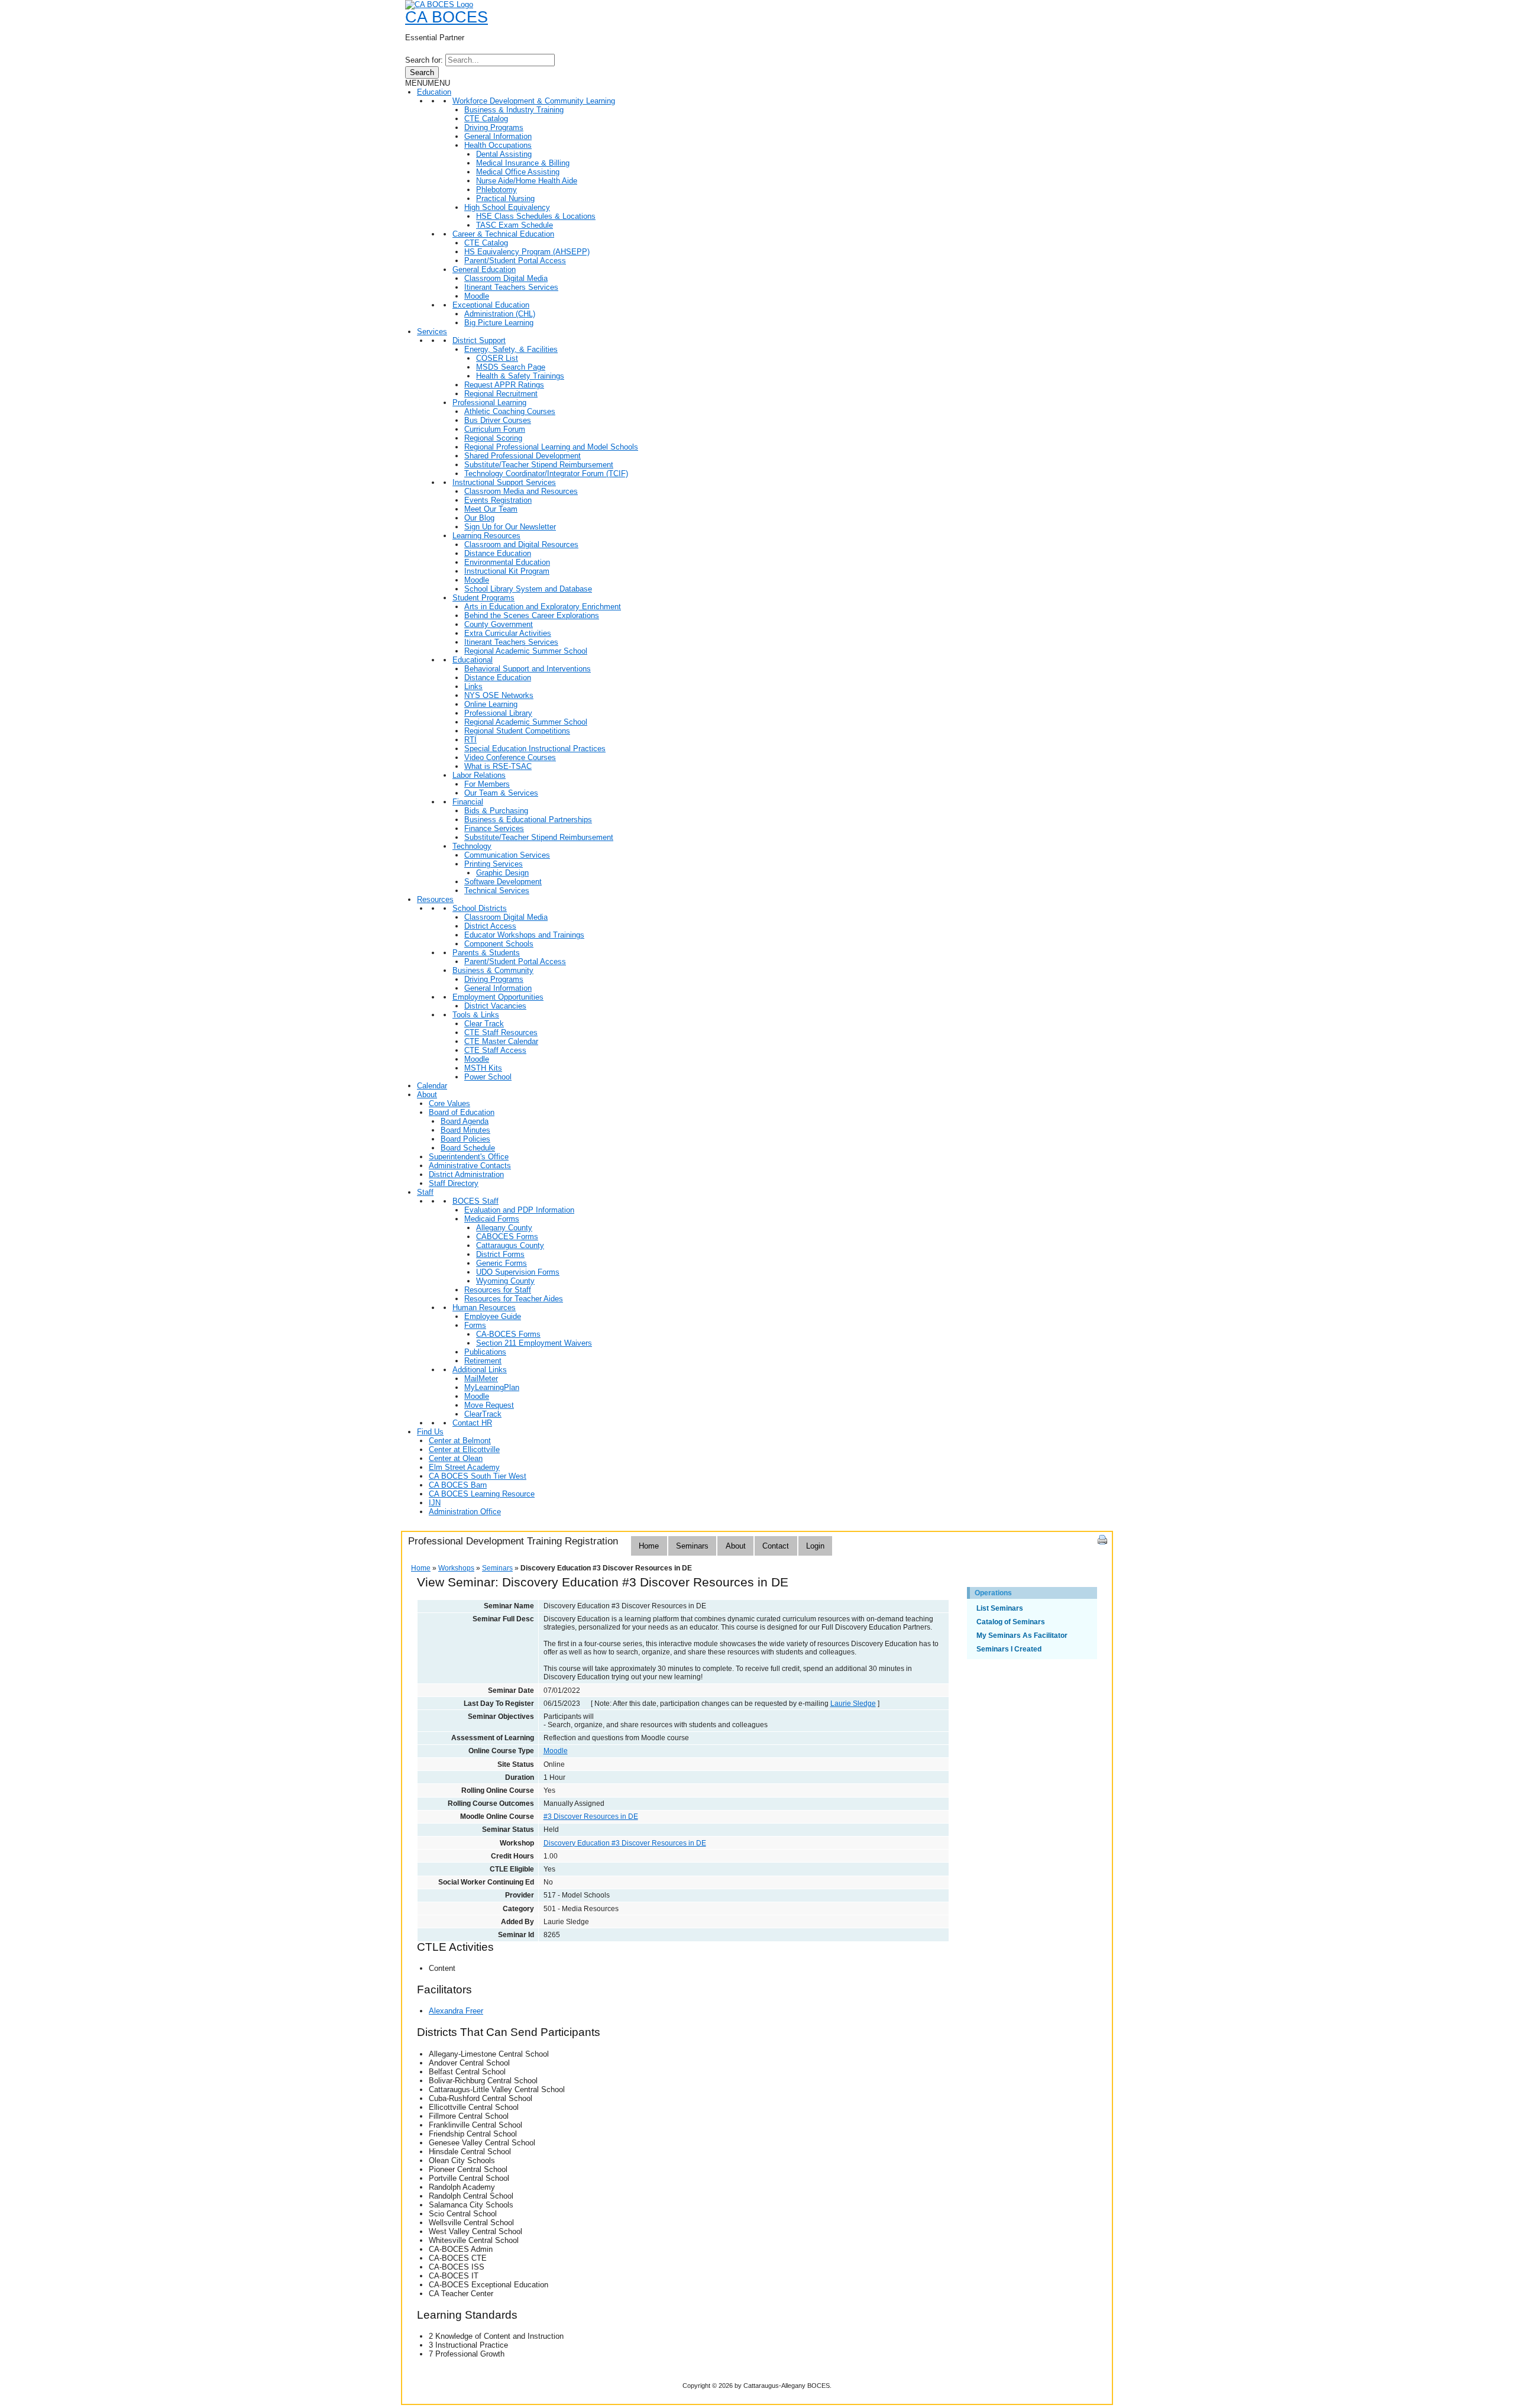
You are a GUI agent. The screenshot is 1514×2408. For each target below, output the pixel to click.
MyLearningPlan (492, 1387)
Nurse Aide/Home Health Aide (527, 181)
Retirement (483, 1361)
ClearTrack (483, 1414)
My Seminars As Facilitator (1022, 1635)
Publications (485, 1352)
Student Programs (483, 598)
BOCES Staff (475, 1201)
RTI (470, 740)
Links (473, 686)
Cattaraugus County (510, 1245)
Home (649, 1546)
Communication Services (507, 855)
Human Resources (484, 1308)
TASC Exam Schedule (515, 225)
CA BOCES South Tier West (478, 1476)
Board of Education (462, 1112)
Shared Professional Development (523, 456)
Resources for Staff (498, 1290)
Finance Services (494, 828)
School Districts (480, 908)
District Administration (466, 1174)
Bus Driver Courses (498, 420)
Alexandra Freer (456, 2011)
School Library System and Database (528, 589)
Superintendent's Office (469, 1157)
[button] (428, 83)
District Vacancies (495, 1006)
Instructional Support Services (504, 482)
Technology (472, 846)
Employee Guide (493, 1316)
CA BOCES (447, 17)
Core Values (449, 1103)
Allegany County (504, 1228)
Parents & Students (486, 953)
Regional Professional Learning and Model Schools (551, 447)
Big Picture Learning (499, 323)
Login (815, 1546)
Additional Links (480, 1370)
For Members (487, 784)
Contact (776, 1546)
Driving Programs (494, 127)
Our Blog (479, 518)
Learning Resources (486, 536)
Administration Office (465, 1512)
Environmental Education (507, 562)
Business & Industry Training (514, 110)
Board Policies (465, 1139)
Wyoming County (505, 1281)
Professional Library (498, 713)
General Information (498, 136)
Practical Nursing (505, 198)
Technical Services (497, 891)
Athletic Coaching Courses (510, 411)
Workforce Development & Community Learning (534, 101)
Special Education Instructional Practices (535, 749)
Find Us (430, 1432)
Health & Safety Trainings (520, 376)
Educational (473, 660)
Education (434, 92)
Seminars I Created (1009, 1649)
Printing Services (494, 864)
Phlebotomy (496, 190)
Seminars (692, 1546)
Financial (468, 802)
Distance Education (498, 553)
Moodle (477, 296)
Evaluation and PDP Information (519, 1210)
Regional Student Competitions (517, 731)
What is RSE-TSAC (498, 766)
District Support (479, 340)
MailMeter (481, 1378)
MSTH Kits (483, 1068)
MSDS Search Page (511, 367)
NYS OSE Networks (499, 695)
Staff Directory (454, 1183)
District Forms (500, 1254)
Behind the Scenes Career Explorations (532, 615)
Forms (475, 1325)
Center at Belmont (460, 1441)
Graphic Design (502, 873)
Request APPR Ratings (504, 385)
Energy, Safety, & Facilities (511, 349)
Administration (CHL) (500, 314)
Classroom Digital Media (506, 278)
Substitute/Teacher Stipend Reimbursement (539, 465)
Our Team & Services (501, 793)
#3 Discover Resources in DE (591, 1816)
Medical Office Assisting (518, 172)
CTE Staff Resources (501, 1032)
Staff (425, 1192)
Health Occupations (498, 145)
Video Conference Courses (510, 757)
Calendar (432, 1086)
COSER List (497, 358)
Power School (488, 1077)
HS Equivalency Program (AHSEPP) (527, 252)
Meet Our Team (491, 509)
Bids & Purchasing (496, 811)
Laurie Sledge (853, 1704)
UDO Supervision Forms (518, 1272)
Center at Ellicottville (464, 1449)
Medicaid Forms (492, 1219)
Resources (435, 899)
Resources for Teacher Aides (514, 1299)
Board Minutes (465, 1130)
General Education (484, 269)
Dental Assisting (504, 154)
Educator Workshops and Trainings (524, 935)
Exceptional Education (491, 305)
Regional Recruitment (501, 394)
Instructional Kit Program (507, 571)
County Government (499, 624)
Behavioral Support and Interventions (528, 669)
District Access (490, 926)
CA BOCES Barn (458, 1485)
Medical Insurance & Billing (523, 163)
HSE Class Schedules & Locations (536, 216)
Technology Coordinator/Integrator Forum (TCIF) (546, 473)
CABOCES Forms (507, 1237)
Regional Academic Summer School (526, 651)
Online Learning (491, 704)
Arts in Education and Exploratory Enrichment (543, 607)
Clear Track (484, 1024)
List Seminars (1000, 1608)
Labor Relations (479, 775)
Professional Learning (489, 403)
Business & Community (493, 970)
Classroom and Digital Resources (521, 544)
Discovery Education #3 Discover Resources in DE (625, 1843)
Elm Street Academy (464, 1467)
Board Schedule (468, 1148)
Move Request (489, 1405)
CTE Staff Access (495, 1050)
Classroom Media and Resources (521, 491)
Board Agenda (465, 1121)
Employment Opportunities (498, 997)
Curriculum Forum (495, 429)
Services (432, 332)
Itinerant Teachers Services (511, 287)
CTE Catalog (486, 119)
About (427, 1095)
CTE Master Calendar (501, 1041)
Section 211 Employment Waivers (534, 1343)
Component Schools (499, 944)
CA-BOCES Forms (508, 1334)
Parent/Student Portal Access (515, 261)
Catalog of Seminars (1011, 1622)
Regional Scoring (493, 438)
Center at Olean (456, 1458)
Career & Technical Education (503, 234)
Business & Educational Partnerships (528, 820)
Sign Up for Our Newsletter (510, 527)
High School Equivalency (507, 207)
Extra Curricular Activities (508, 633)
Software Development (503, 882)
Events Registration (498, 500)
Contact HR (472, 1423)
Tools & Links (476, 1015)
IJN (435, 1503)
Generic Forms (502, 1263)
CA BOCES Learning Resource (482, 1494)
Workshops (456, 1568)
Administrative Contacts (470, 1166)
